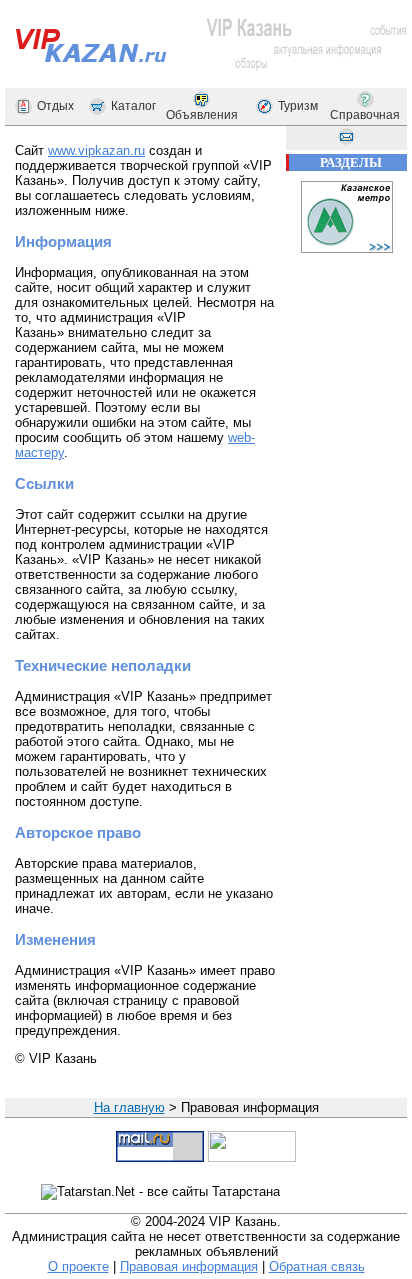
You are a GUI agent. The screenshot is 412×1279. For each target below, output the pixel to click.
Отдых (55, 106)
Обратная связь (317, 1266)
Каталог (133, 106)
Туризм (298, 106)
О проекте (78, 1266)
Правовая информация (189, 1266)
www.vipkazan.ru (96, 150)
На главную (129, 1107)
